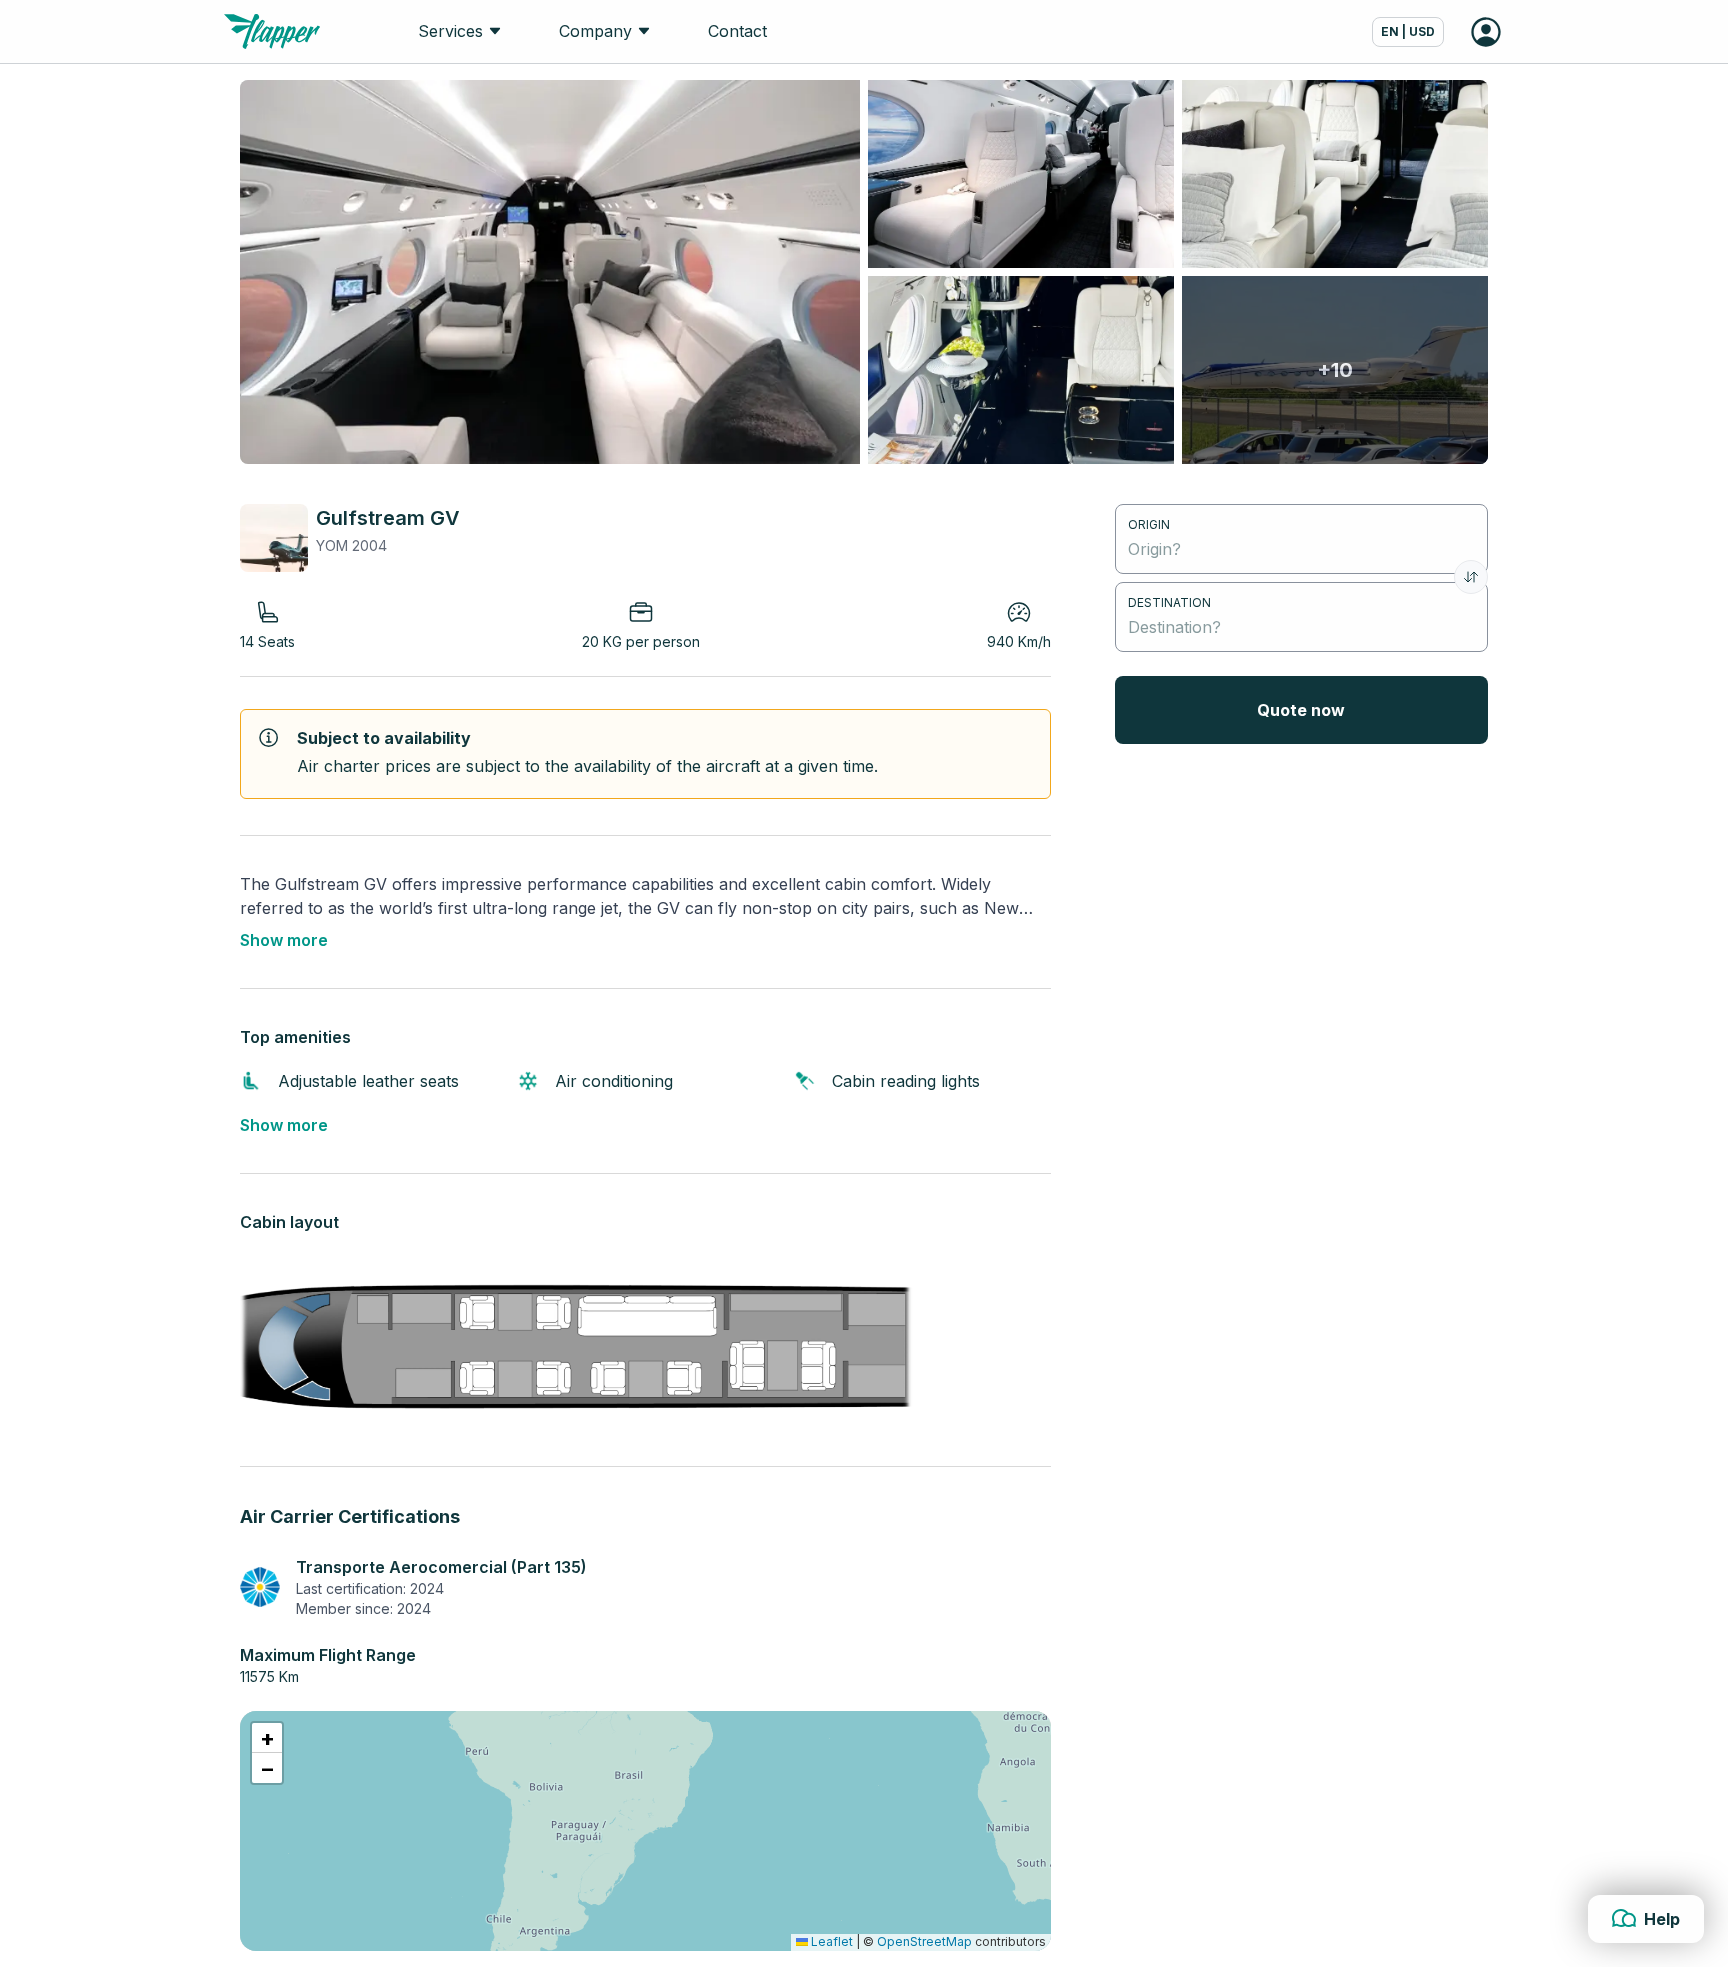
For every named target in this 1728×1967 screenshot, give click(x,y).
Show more (284, 940)
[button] (267, 1738)
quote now (1301, 710)
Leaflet (830, 1941)
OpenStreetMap (924, 1941)
